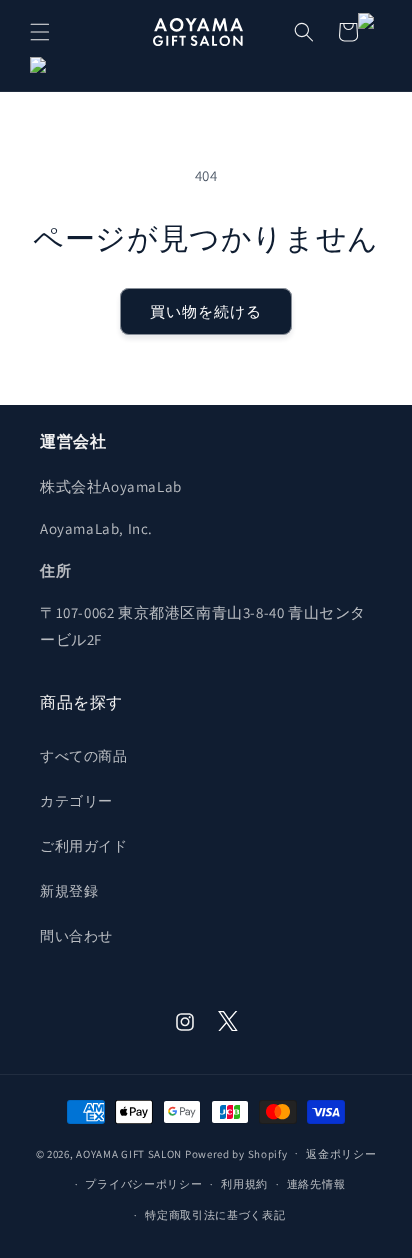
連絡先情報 (316, 1184)
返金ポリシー (341, 1154)
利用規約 (244, 1184)
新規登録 (69, 891)
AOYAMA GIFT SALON (129, 1153)
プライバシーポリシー (143, 1184)
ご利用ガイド (84, 846)
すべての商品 (84, 756)
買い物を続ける (206, 311)
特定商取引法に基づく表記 (215, 1215)
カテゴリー (76, 801)
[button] (40, 32)
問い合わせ (76, 936)
